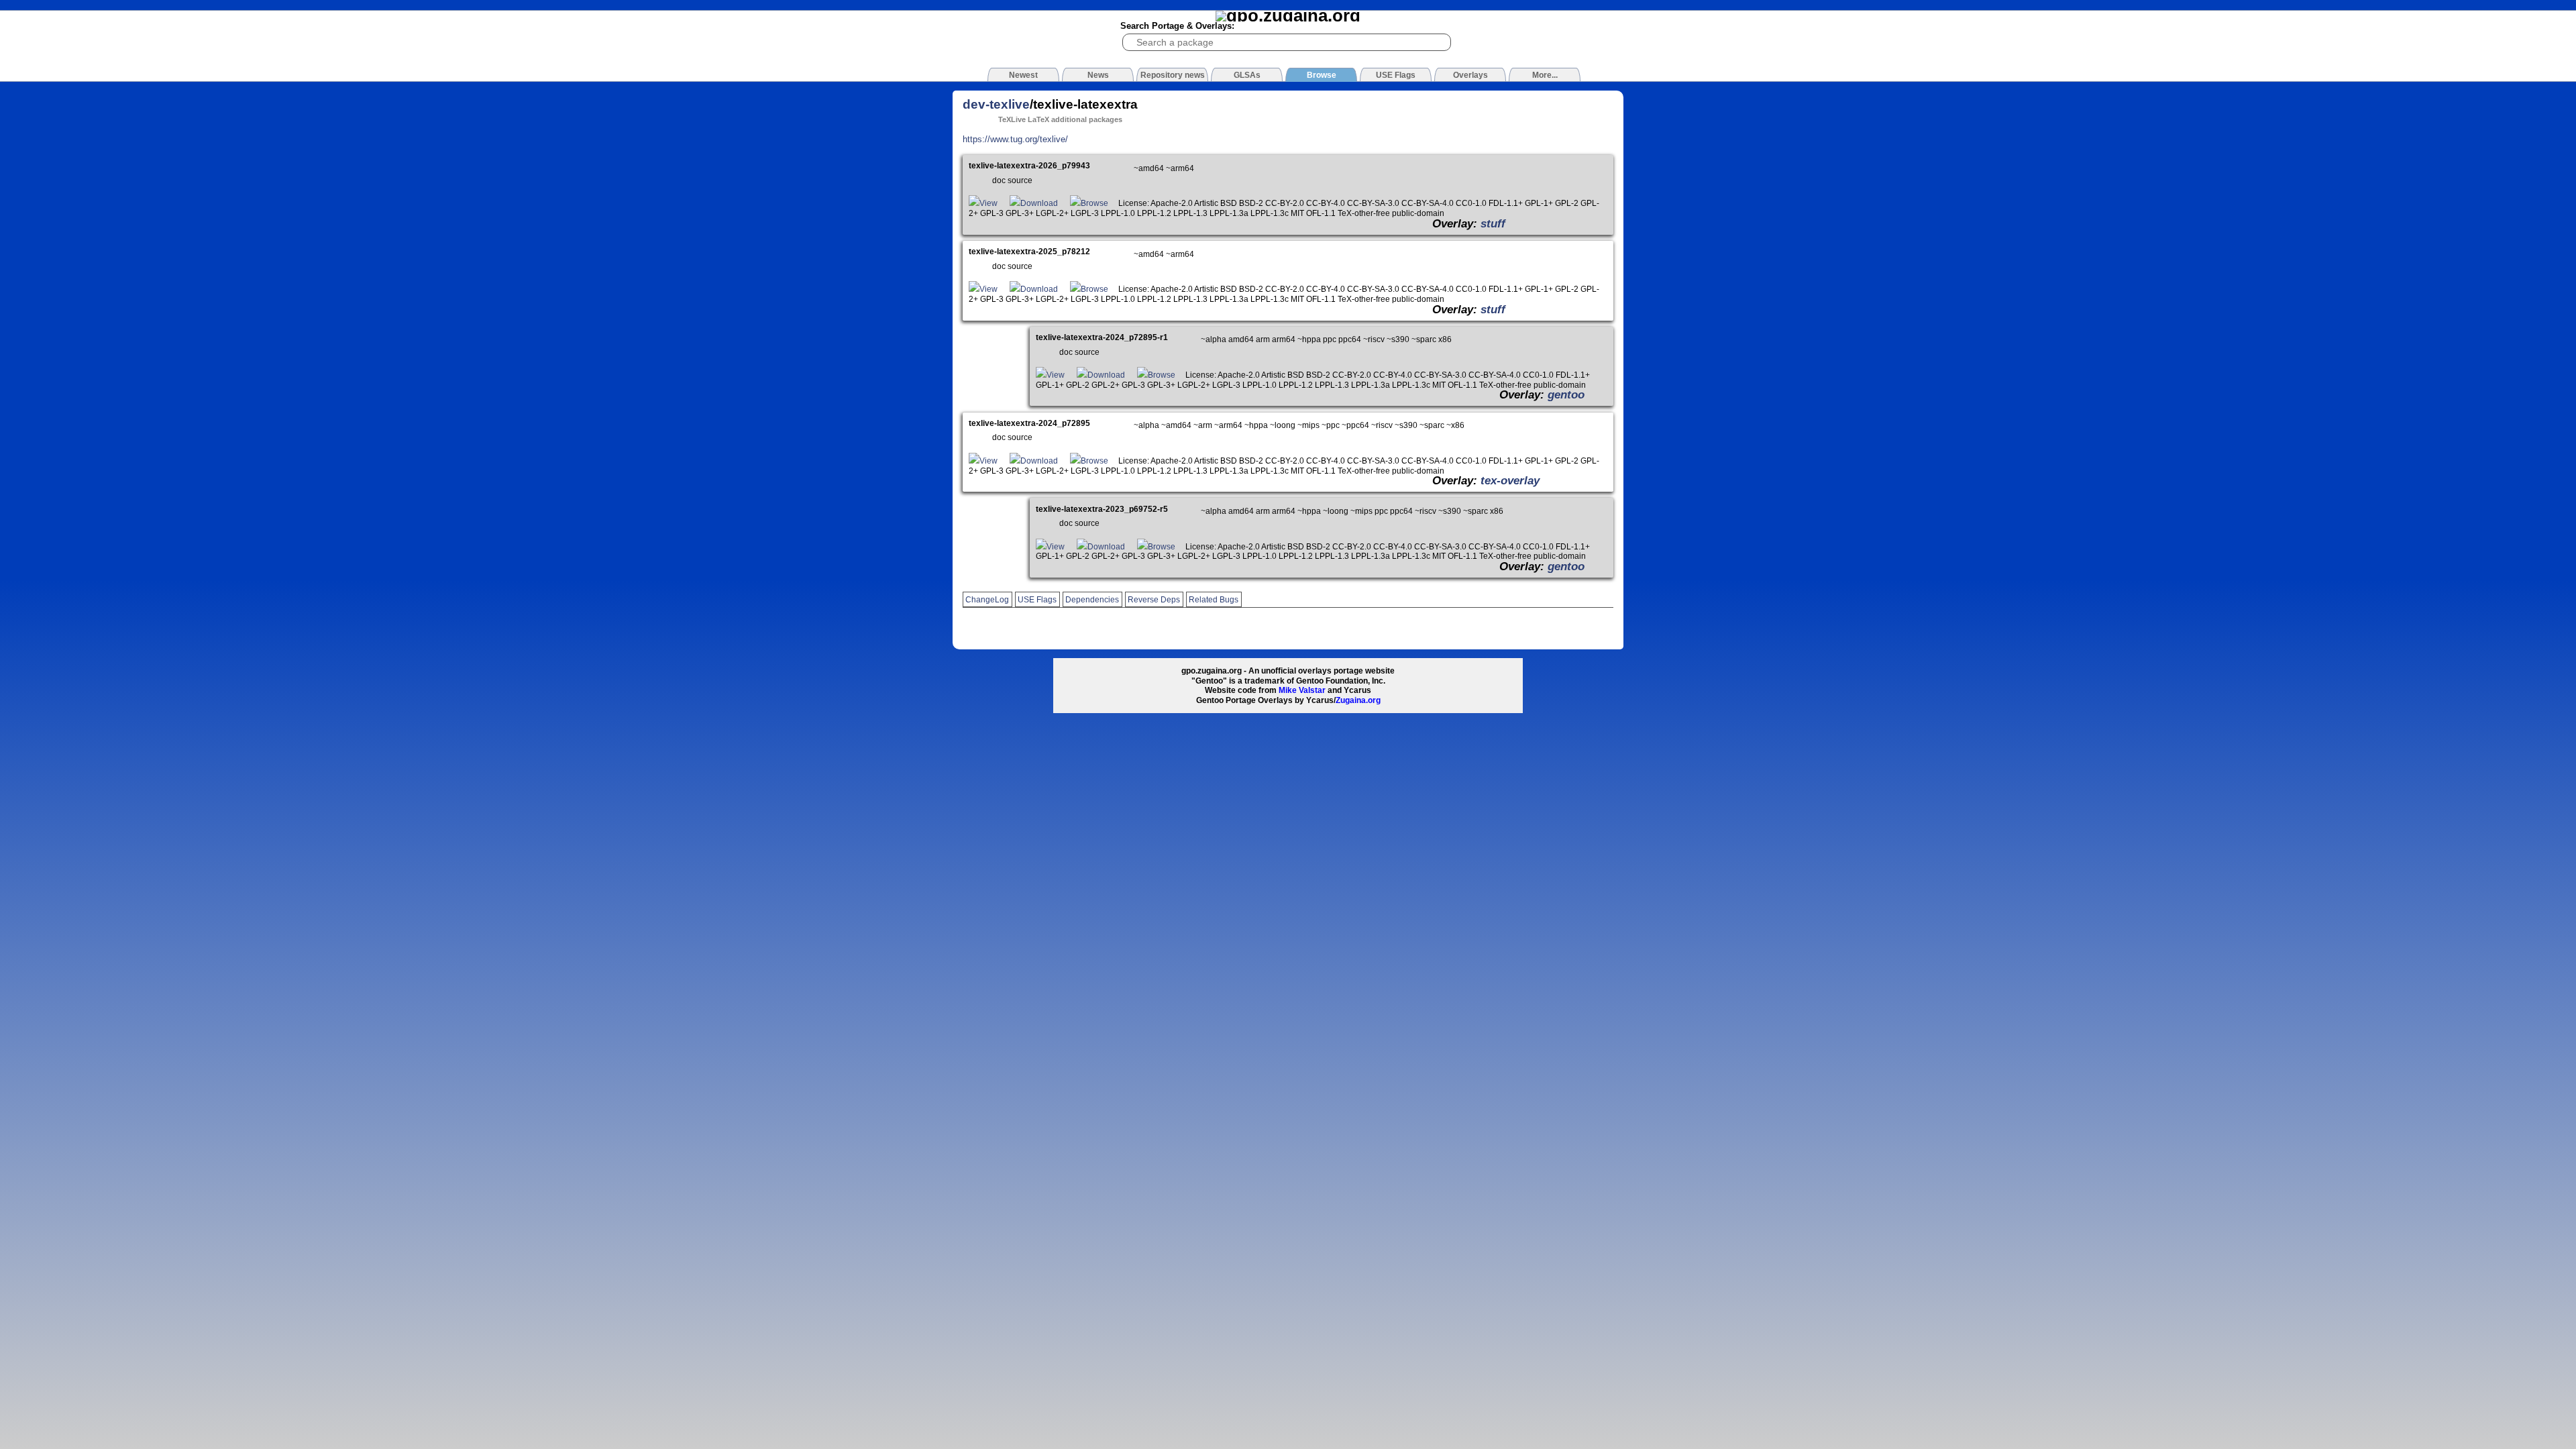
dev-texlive (996, 104)
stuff (1493, 223)
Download (1039, 203)
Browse (1094, 203)
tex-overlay (1510, 480)
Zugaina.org (1358, 700)
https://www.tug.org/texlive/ (1015, 139)
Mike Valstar (1302, 690)
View (988, 203)
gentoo (1566, 394)
